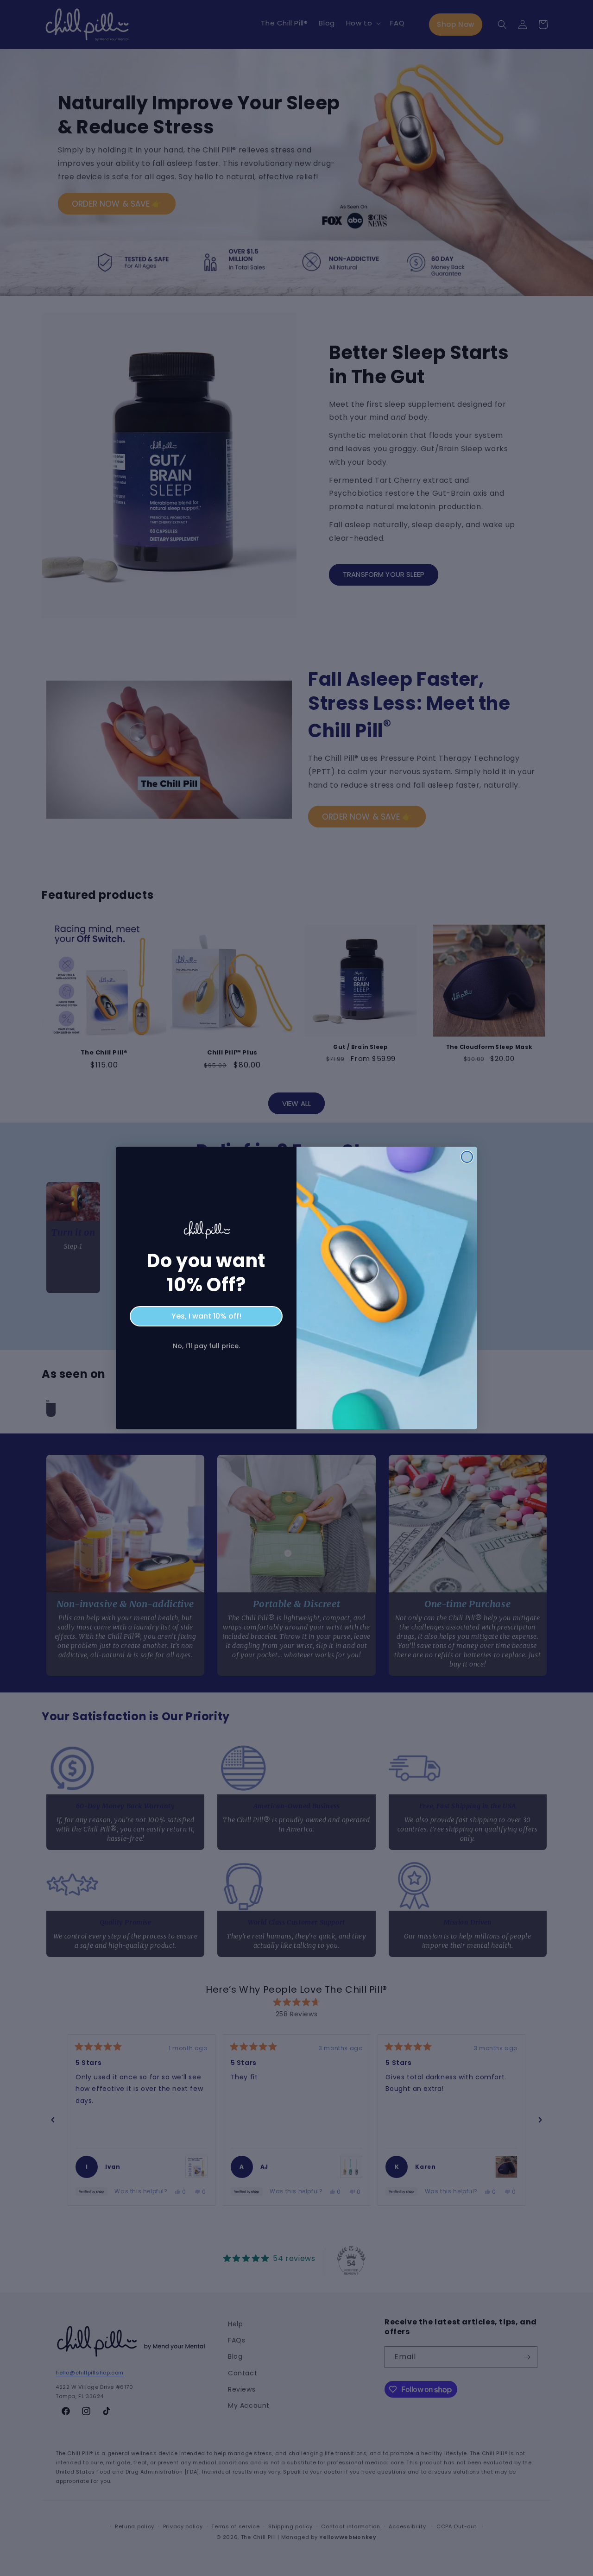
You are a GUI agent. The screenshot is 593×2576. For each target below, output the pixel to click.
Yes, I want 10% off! (206, 1316)
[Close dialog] (467, 1157)
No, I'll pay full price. (206, 1346)
